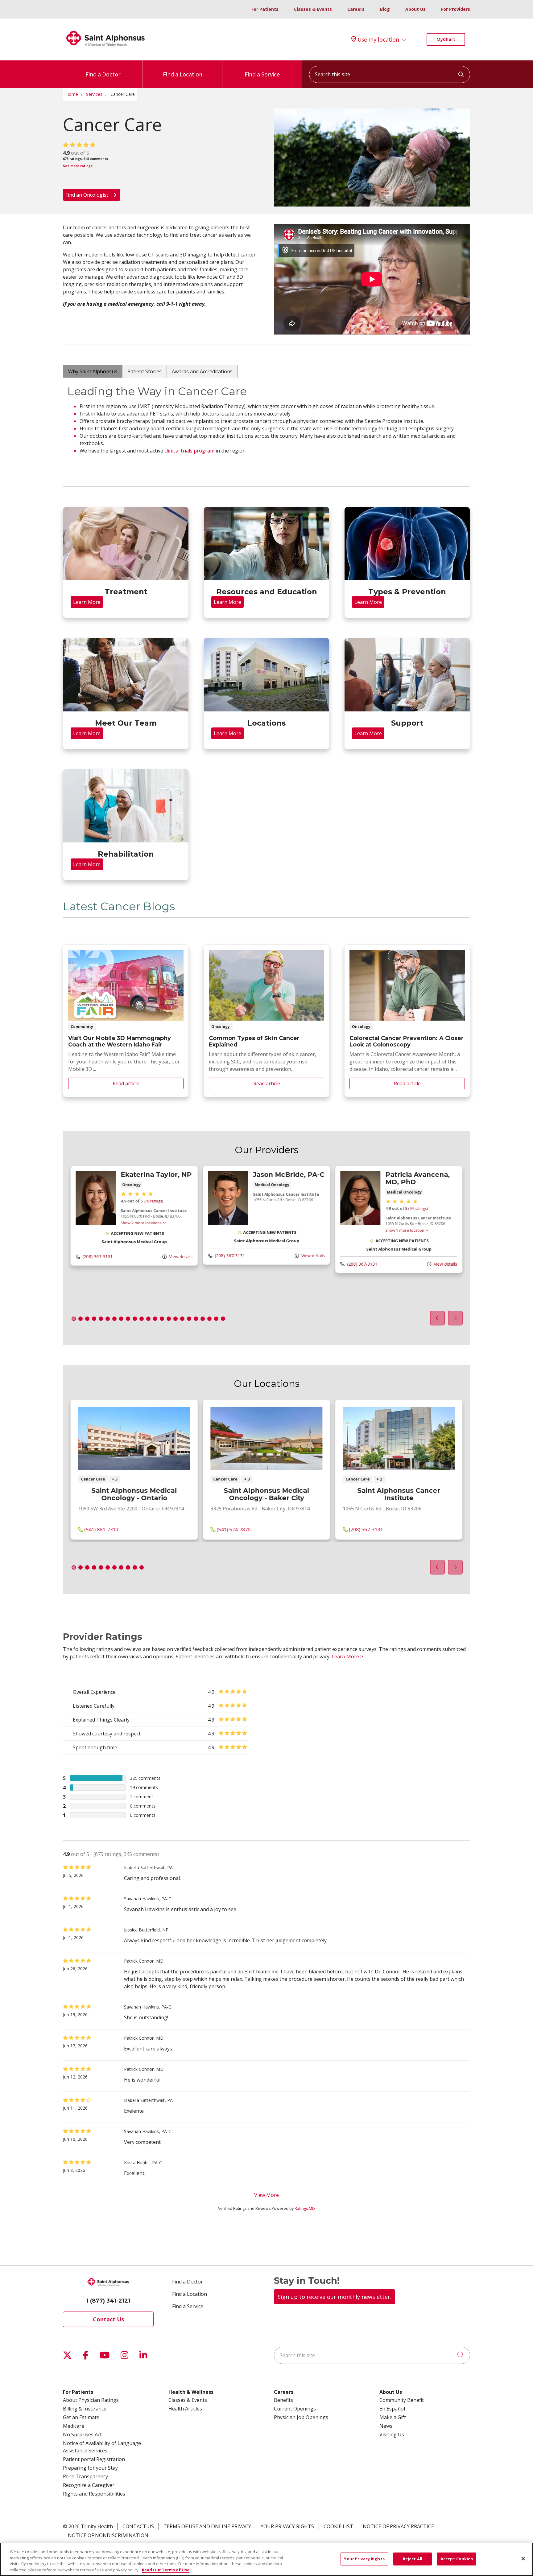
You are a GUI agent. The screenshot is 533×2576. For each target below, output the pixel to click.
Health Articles (185, 2409)
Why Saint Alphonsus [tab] (93, 371)
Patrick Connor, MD (144, 1961)
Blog (385, 9)
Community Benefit (402, 2400)
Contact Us (108, 2319)
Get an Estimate (81, 2417)
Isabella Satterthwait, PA (148, 1867)
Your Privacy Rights (287, 2526)
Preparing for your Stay (90, 2468)
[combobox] (390, 74)
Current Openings (295, 2409)
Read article (126, 1021)
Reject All (413, 2559)
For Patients (265, 9)
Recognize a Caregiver (89, 2485)
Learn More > (347, 1657)
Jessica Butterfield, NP (146, 1930)
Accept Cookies (457, 2559)
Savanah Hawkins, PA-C (148, 1899)
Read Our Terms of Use (166, 2570)
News (386, 2426)
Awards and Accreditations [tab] (202, 371)
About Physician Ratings (91, 2400)
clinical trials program (189, 451)
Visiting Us (392, 2435)
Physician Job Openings (301, 2417)
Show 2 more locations (141, 1223)
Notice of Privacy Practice (398, 2526)
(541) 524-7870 (233, 1530)
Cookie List (338, 2526)
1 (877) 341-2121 (108, 2301)
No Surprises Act (82, 2435)
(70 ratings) (153, 1201)
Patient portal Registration (94, 2459)
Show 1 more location (405, 1230)
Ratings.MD (305, 2208)
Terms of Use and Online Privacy (207, 2526)
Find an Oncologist (87, 195)
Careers (356, 9)
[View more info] (96, 1223)
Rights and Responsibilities (94, 2494)
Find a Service (262, 74)
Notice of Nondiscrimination (108, 2535)
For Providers (456, 9)
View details (180, 1257)
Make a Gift (393, 2417)
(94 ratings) (418, 1208)
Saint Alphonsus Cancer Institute (399, 1495)
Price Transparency (85, 2476)
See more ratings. (78, 166)
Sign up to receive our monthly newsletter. (335, 2297)
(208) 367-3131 (97, 1257)
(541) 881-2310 (101, 1530)
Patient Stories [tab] (145, 371)
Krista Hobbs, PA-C (143, 2162)
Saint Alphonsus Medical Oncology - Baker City (266, 1495)
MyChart (446, 39)
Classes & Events (313, 9)
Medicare (74, 2426)
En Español (392, 2409)
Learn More (87, 602)
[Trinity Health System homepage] (105, 49)
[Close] (523, 2558)
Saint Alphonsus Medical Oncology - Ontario (134, 1495)
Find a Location (183, 74)
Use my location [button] (378, 39)
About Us (415, 9)
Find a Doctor (103, 74)
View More (266, 2195)
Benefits (283, 2400)
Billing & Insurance (85, 2409)
